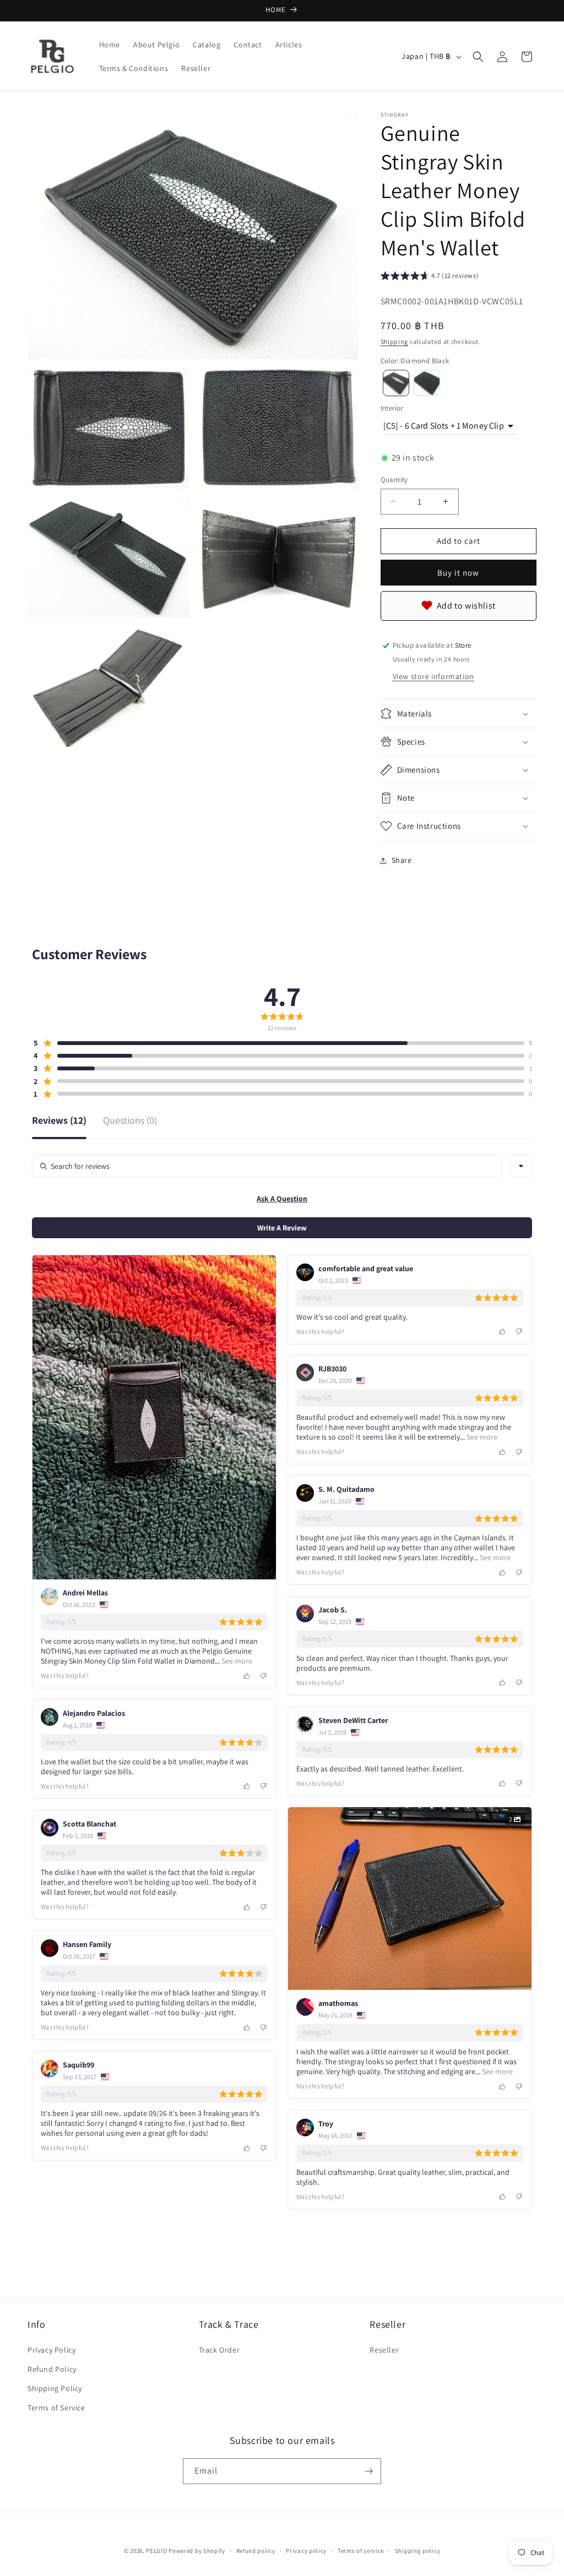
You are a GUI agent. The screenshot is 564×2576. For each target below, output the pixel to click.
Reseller (384, 2350)
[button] (478, 57)
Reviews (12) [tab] (59, 1121)
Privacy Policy (51, 2350)
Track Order (219, 2350)
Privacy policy (306, 2551)
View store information (433, 676)
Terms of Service (56, 2408)
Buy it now (458, 573)
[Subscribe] (368, 2471)
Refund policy (256, 2551)
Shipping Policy (55, 2388)
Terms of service (361, 2551)
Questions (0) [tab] (130, 1121)
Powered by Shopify (197, 2551)
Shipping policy (418, 2551)
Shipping (395, 341)
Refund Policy (52, 2369)
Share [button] (402, 860)
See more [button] (236, 1661)
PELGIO (156, 2551)
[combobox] (521, 1166)
